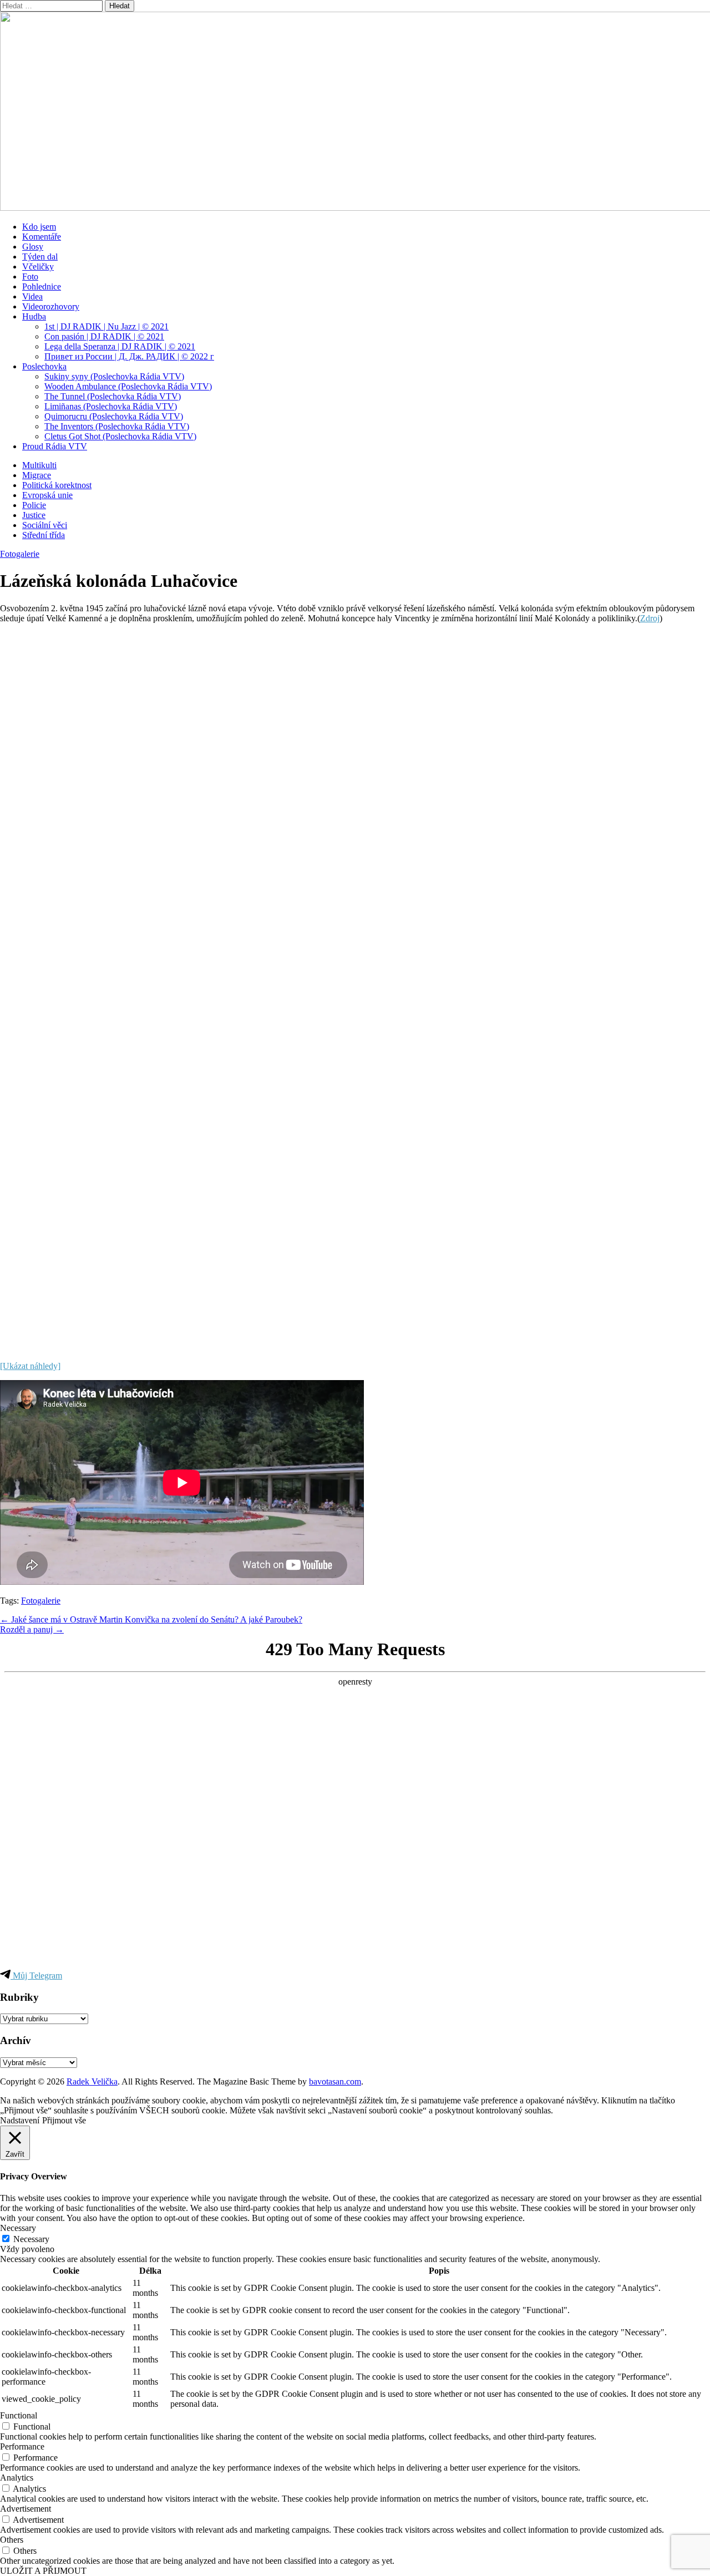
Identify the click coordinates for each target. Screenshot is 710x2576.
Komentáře (42, 237)
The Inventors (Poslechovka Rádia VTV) (117, 426)
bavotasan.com (335, 2081)
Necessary (31, 2239)
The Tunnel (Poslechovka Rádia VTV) (113, 396)
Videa (32, 296)
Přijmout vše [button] (64, 2120)
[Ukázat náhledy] (30, 1366)
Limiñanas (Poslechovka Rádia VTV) (111, 406)
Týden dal (40, 257)
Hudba (34, 316)
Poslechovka (44, 366)
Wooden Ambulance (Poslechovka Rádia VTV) (128, 386)
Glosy (33, 247)
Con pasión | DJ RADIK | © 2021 (104, 336)
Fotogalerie (20, 554)
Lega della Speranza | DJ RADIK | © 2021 (120, 346)
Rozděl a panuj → (32, 1629)
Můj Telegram (36, 1976)
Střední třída (44, 535)
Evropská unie (47, 495)
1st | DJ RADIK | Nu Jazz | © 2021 (106, 326)
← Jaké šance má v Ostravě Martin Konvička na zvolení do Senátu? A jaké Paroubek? (151, 1619)
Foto (30, 277)
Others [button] (12, 2540)
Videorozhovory (51, 306)
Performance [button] (22, 2446)
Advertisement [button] (26, 2509)
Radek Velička (92, 2081)
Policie (34, 505)
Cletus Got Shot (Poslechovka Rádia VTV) (120, 436)
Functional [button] (19, 2415)
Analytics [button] (17, 2478)
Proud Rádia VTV (55, 446)
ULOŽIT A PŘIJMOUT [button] (43, 2571)
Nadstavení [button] (20, 2120)
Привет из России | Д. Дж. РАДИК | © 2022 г (129, 356)
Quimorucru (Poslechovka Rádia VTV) (114, 416)
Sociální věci (45, 525)
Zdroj (650, 618)
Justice (34, 515)
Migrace (37, 475)
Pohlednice (42, 286)
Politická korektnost (57, 485)
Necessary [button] (18, 2228)
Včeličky (38, 267)
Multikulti (39, 465)
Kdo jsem (39, 227)
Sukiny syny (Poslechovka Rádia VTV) (114, 376)
